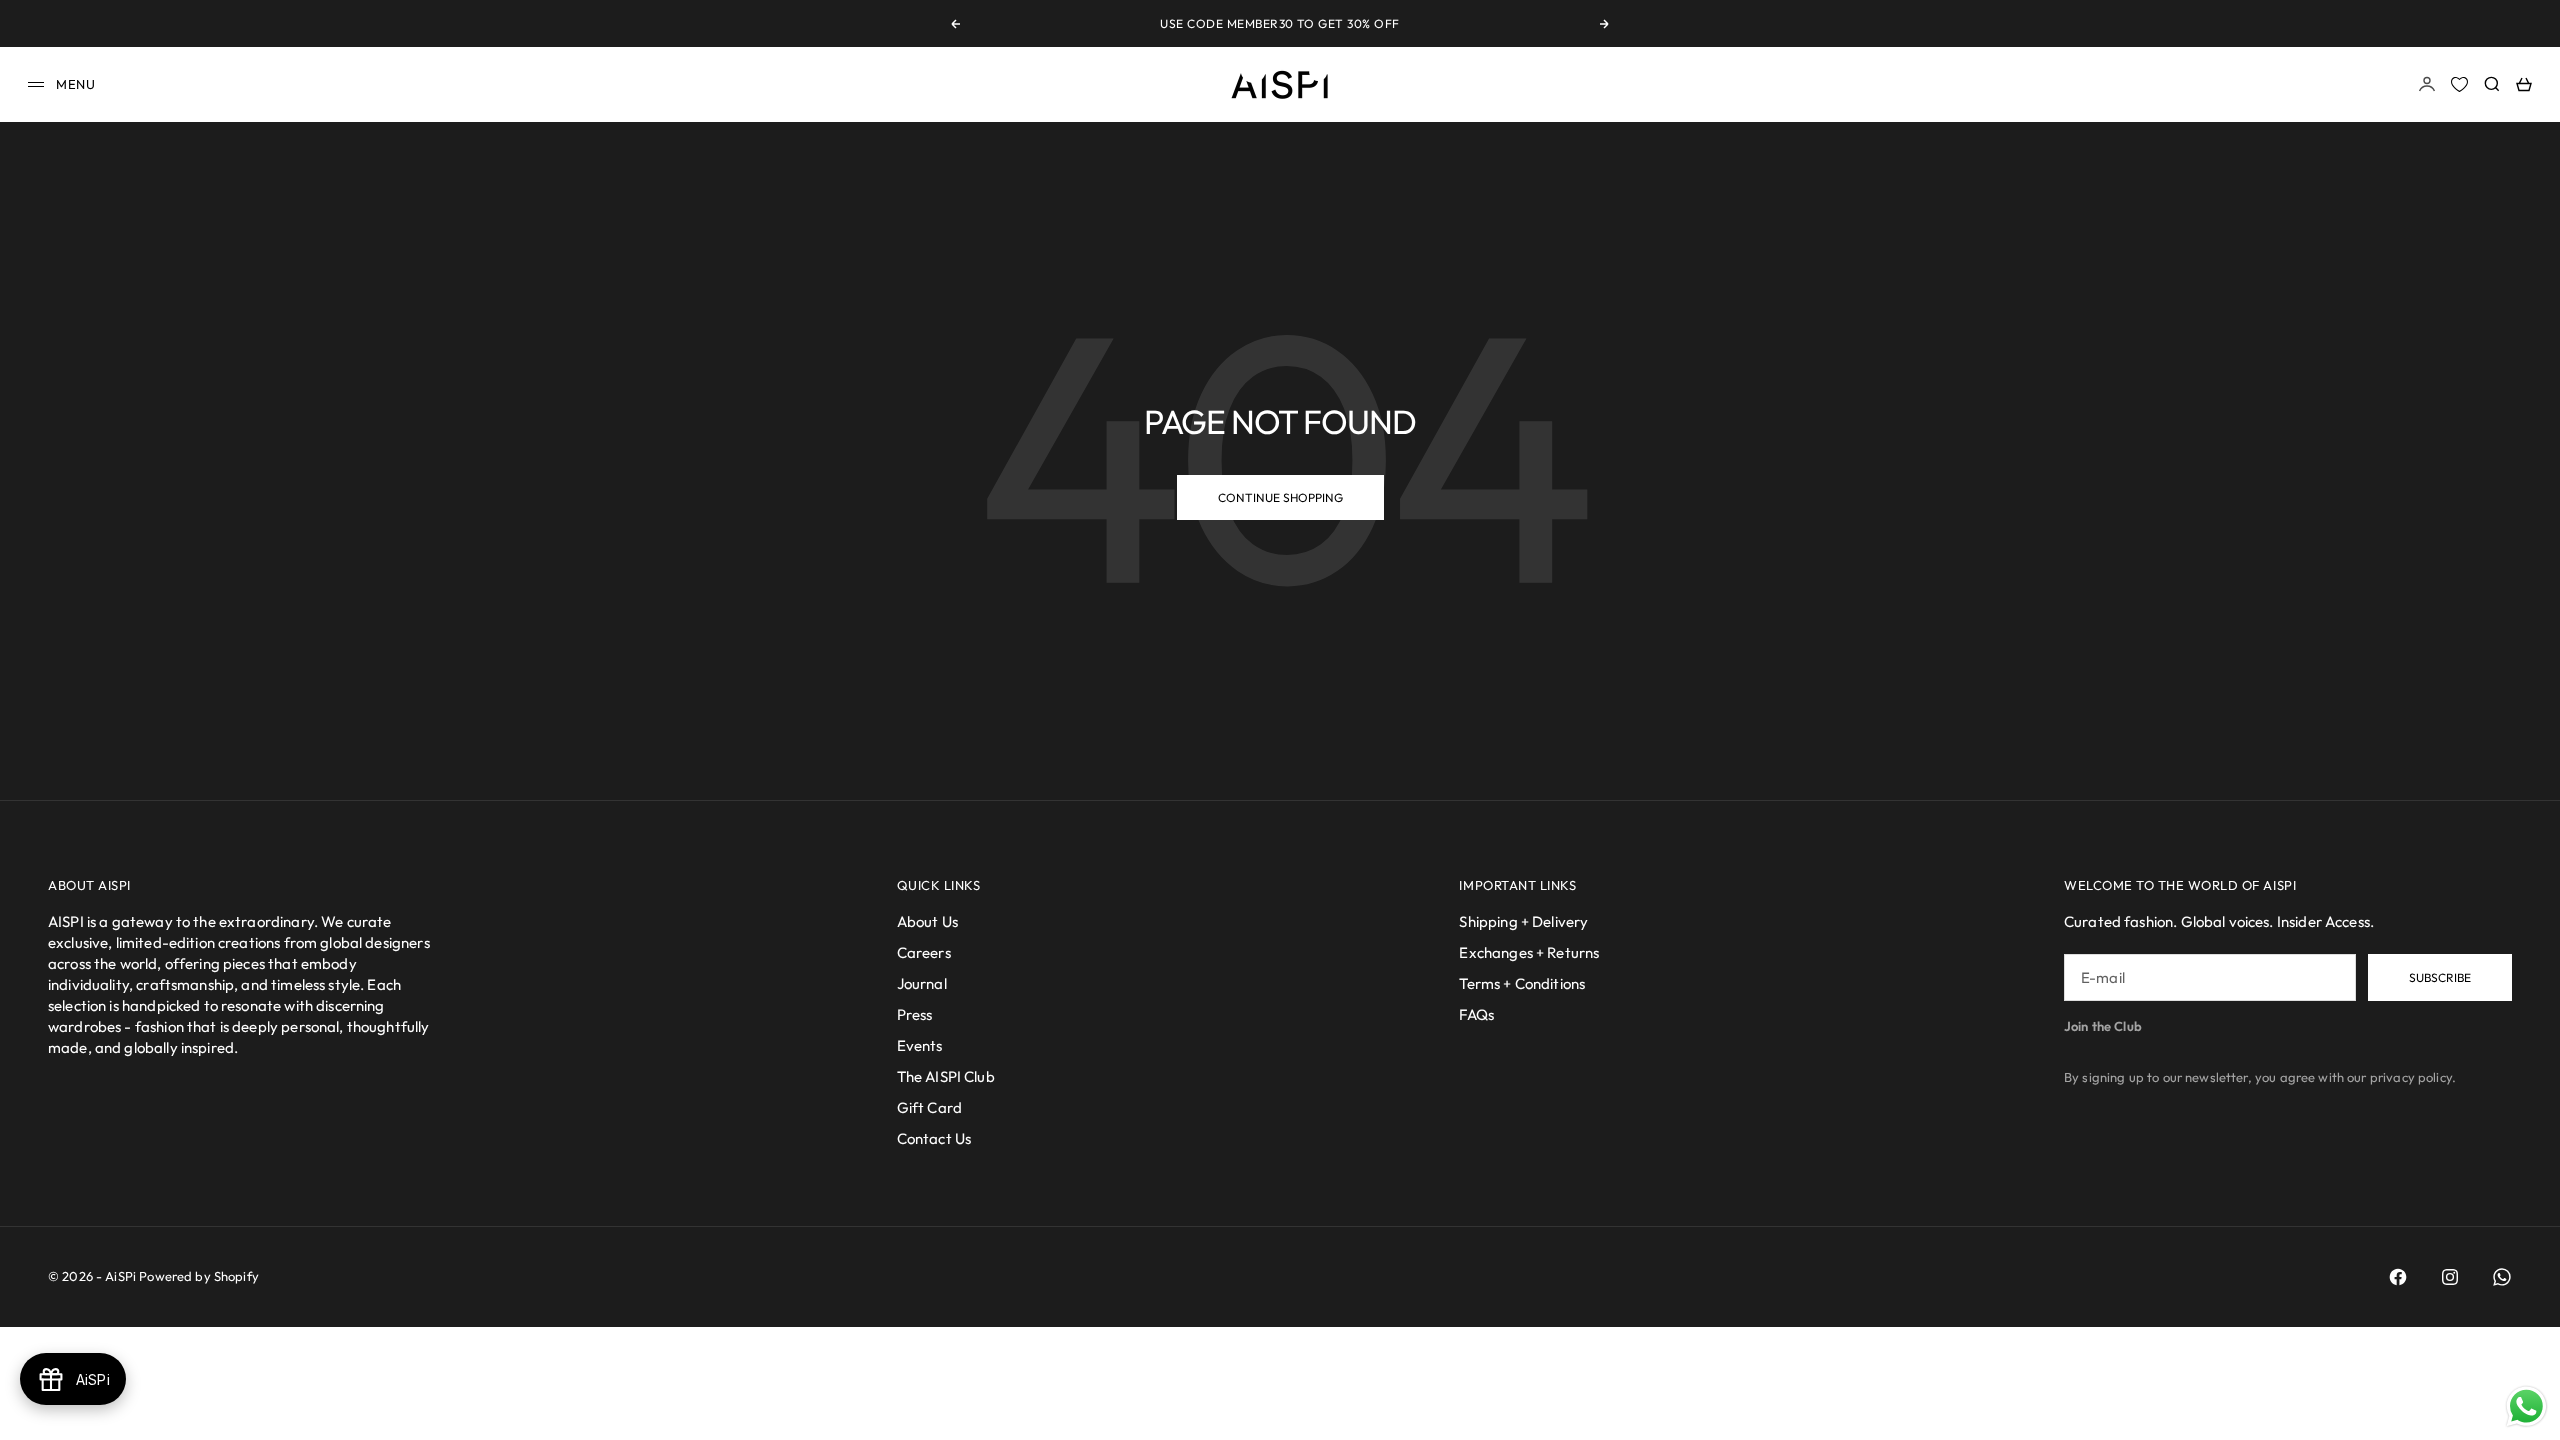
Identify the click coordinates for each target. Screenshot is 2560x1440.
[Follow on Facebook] (2398, 1277)
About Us (927, 921)
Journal (922, 983)
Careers (924, 952)
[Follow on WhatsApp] (2502, 1277)
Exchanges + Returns (1529, 952)
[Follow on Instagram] (2450, 1277)
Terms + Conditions (1522, 983)
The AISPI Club (946, 1076)
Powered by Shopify (199, 1276)
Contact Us (934, 1138)
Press (915, 1014)
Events (920, 1045)
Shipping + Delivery (1523, 921)
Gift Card (929, 1107)
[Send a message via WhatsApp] (2526, 1406)
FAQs (1476, 1014)
